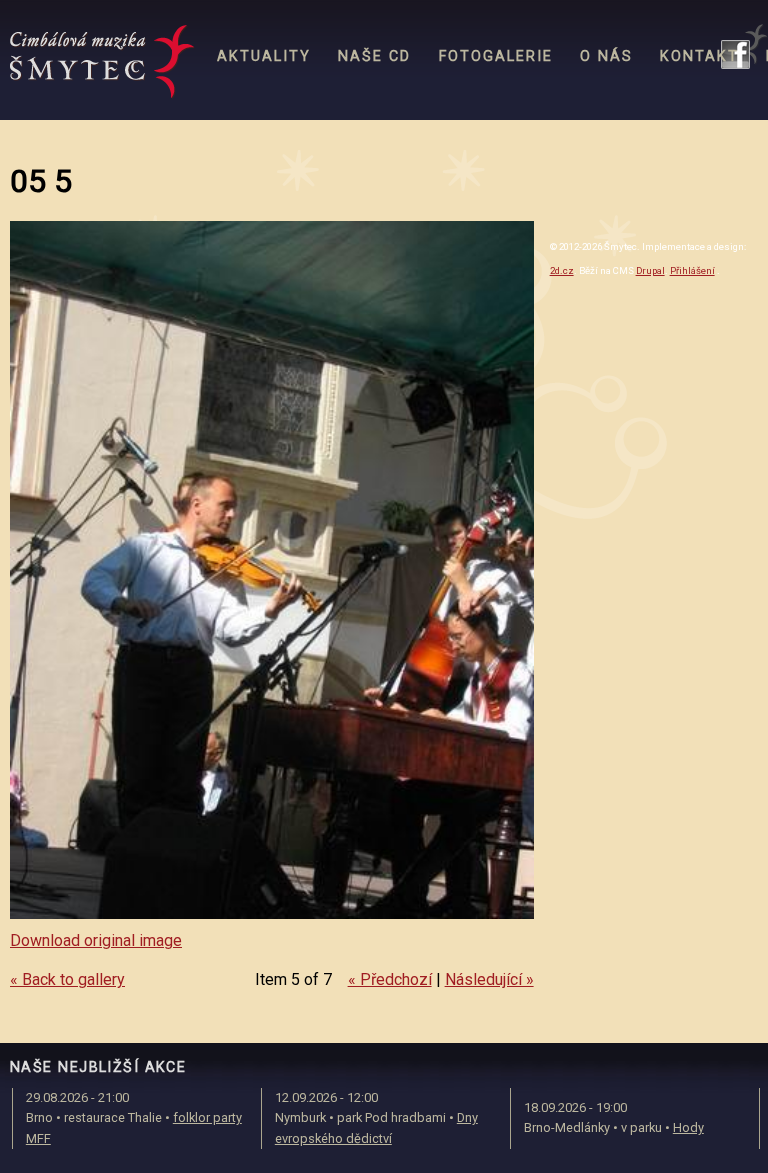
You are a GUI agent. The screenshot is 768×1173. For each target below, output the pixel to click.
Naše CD (374, 56)
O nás (606, 56)
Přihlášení (692, 270)
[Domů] (102, 62)
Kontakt (699, 56)
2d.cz (562, 270)
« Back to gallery (67, 979)
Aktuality (264, 56)
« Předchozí (390, 979)
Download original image (96, 940)
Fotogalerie (496, 56)
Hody (688, 1127)
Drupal (650, 270)
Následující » (489, 979)
